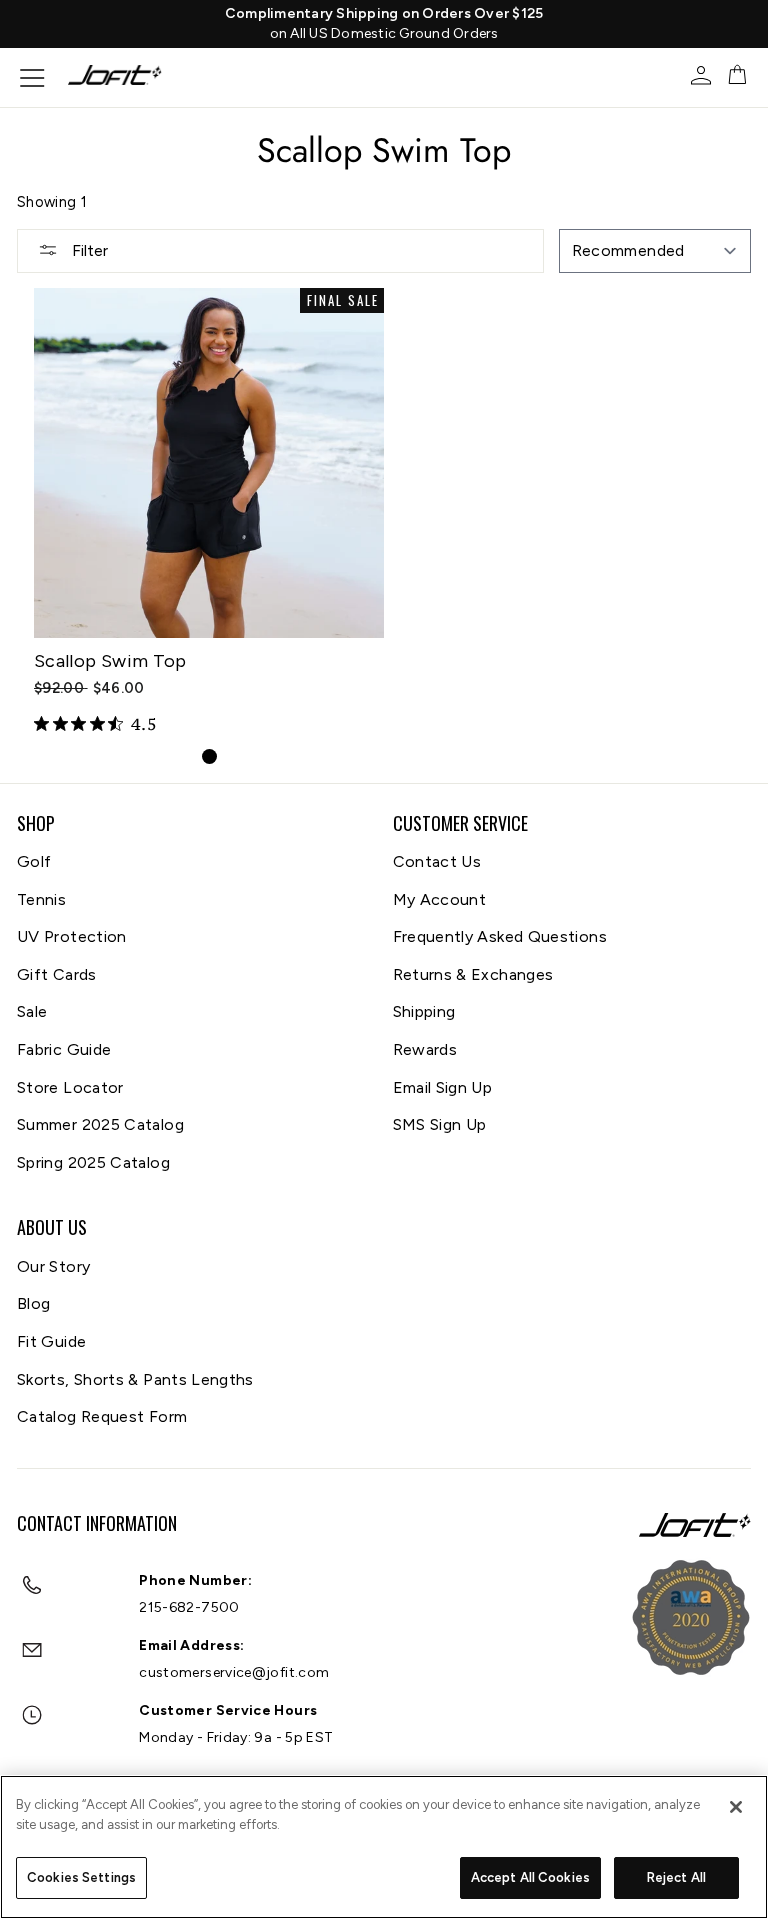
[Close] (736, 1807)
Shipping (424, 1011)
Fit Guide (51, 1341)
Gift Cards (57, 974)
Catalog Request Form (102, 1416)
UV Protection (72, 936)
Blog (33, 1303)
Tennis (41, 899)
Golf (34, 861)
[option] (384, 24)
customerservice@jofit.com (234, 1672)
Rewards (425, 1049)
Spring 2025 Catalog (93, 1162)
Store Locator (70, 1087)
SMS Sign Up (440, 1124)
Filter (88, 250)
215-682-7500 (189, 1607)
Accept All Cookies (530, 1877)
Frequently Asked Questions (500, 936)
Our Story (53, 1266)
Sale (32, 1011)
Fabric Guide (64, 1049)
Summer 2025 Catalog (100, 1124)
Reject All (676, 1877)
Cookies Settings (81, 1877)
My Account (440, 899)
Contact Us (437, 861)
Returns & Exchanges (473, 974)
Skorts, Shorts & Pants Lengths (135, 1379)
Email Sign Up (443, 1087)
